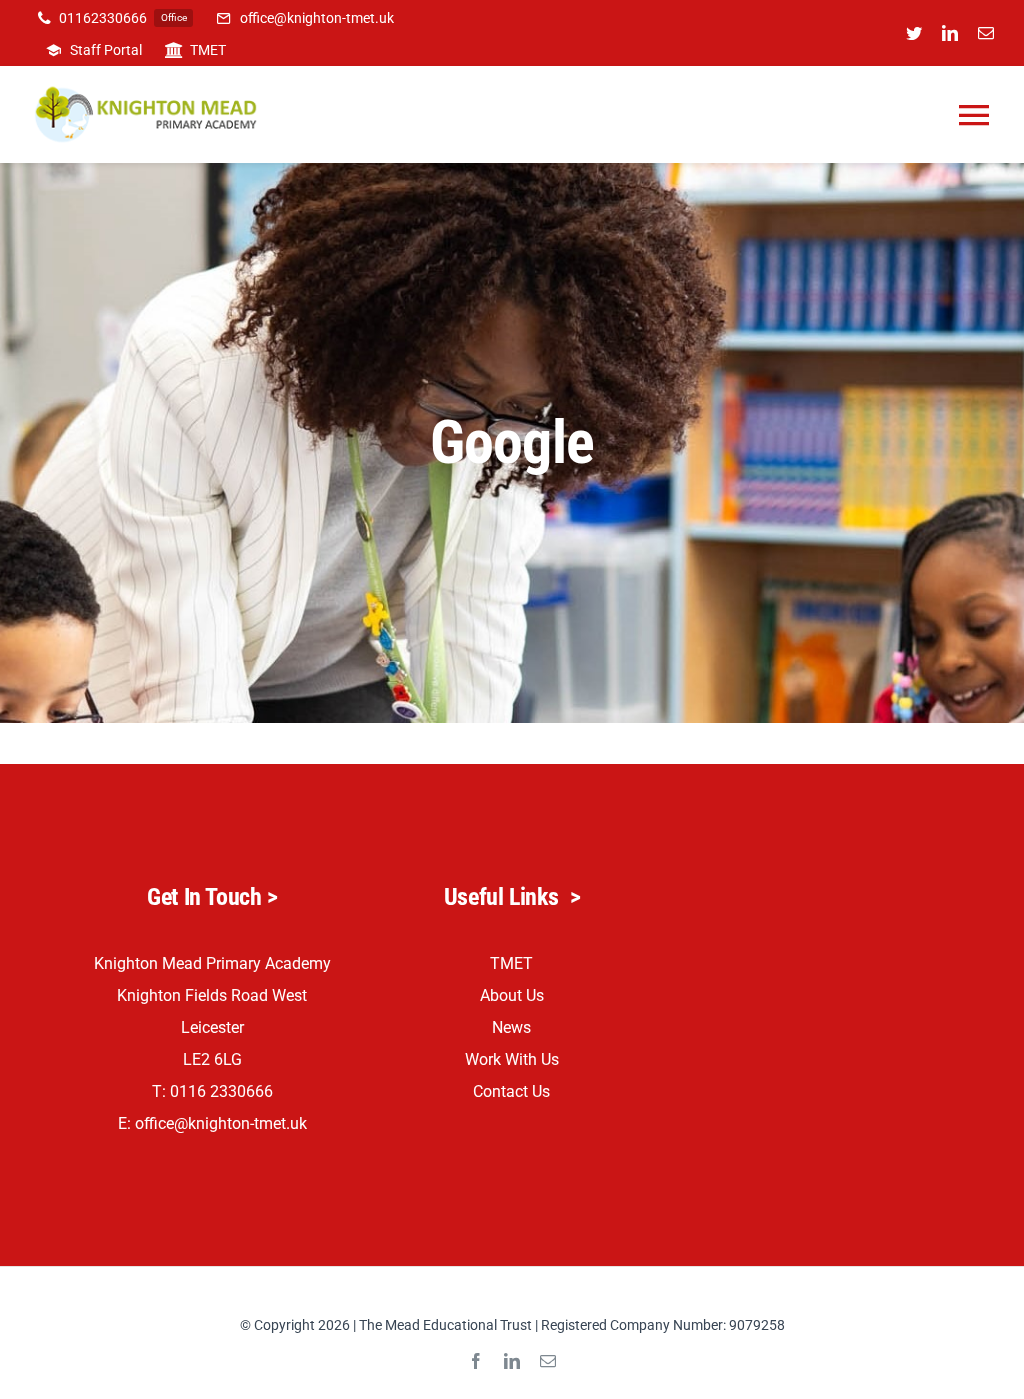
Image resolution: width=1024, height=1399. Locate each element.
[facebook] (476, 1361)
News (511, 1027)
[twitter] (914, 33)
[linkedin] (950, 33)
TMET (511, 963)
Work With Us (512, 1059)
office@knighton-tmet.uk (221, 1123)
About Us (512, 995)
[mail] (986, 33)
